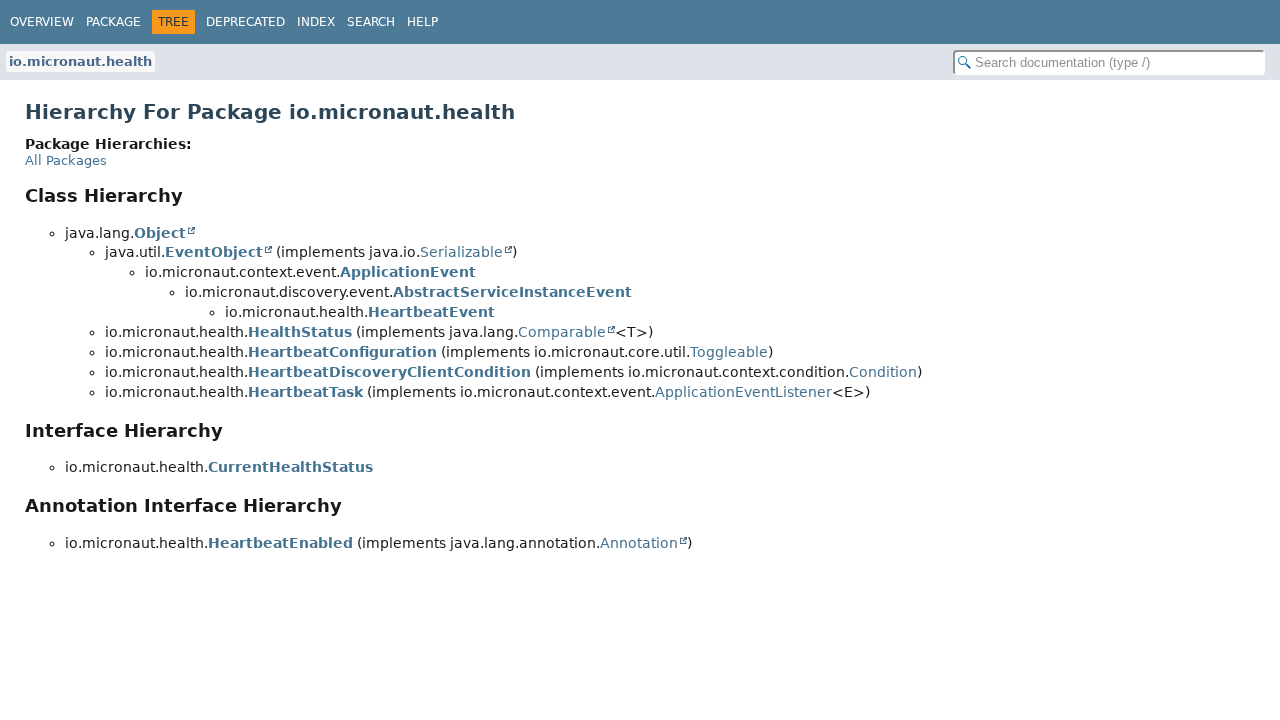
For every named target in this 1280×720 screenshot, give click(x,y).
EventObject (214, 252)
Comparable (562, 332)
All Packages (66, 160)
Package (113, 22)
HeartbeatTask (305, 392)
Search (371, 22)
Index (316, 22)
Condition (883, 372)
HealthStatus (300, 332)
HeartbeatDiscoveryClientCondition (389, 372)
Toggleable (729, 352)
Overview (42, 22)
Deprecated (245, 22)
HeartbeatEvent (431, 312)
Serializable (461, 252)
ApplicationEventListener (743, 392)
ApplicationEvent (408, 272)
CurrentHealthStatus (290, 467)
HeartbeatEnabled (280, 543)
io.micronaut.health (80, 61)
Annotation (639, 543)
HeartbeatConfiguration (342, 352)
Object (160, 233)
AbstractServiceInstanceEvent (512, 292)
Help (422, 22)
